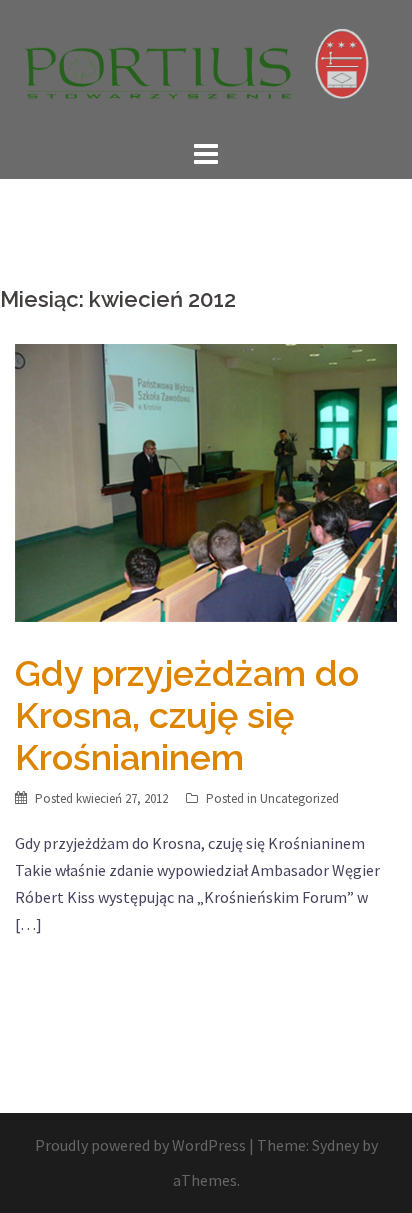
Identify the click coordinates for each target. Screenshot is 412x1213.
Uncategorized (299, 798)
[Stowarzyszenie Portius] (206, 66)
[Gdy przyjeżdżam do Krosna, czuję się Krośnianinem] (206, 480)
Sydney (335, 1145)
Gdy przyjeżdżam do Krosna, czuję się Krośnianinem (187, 715)
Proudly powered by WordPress (140, 1145)
